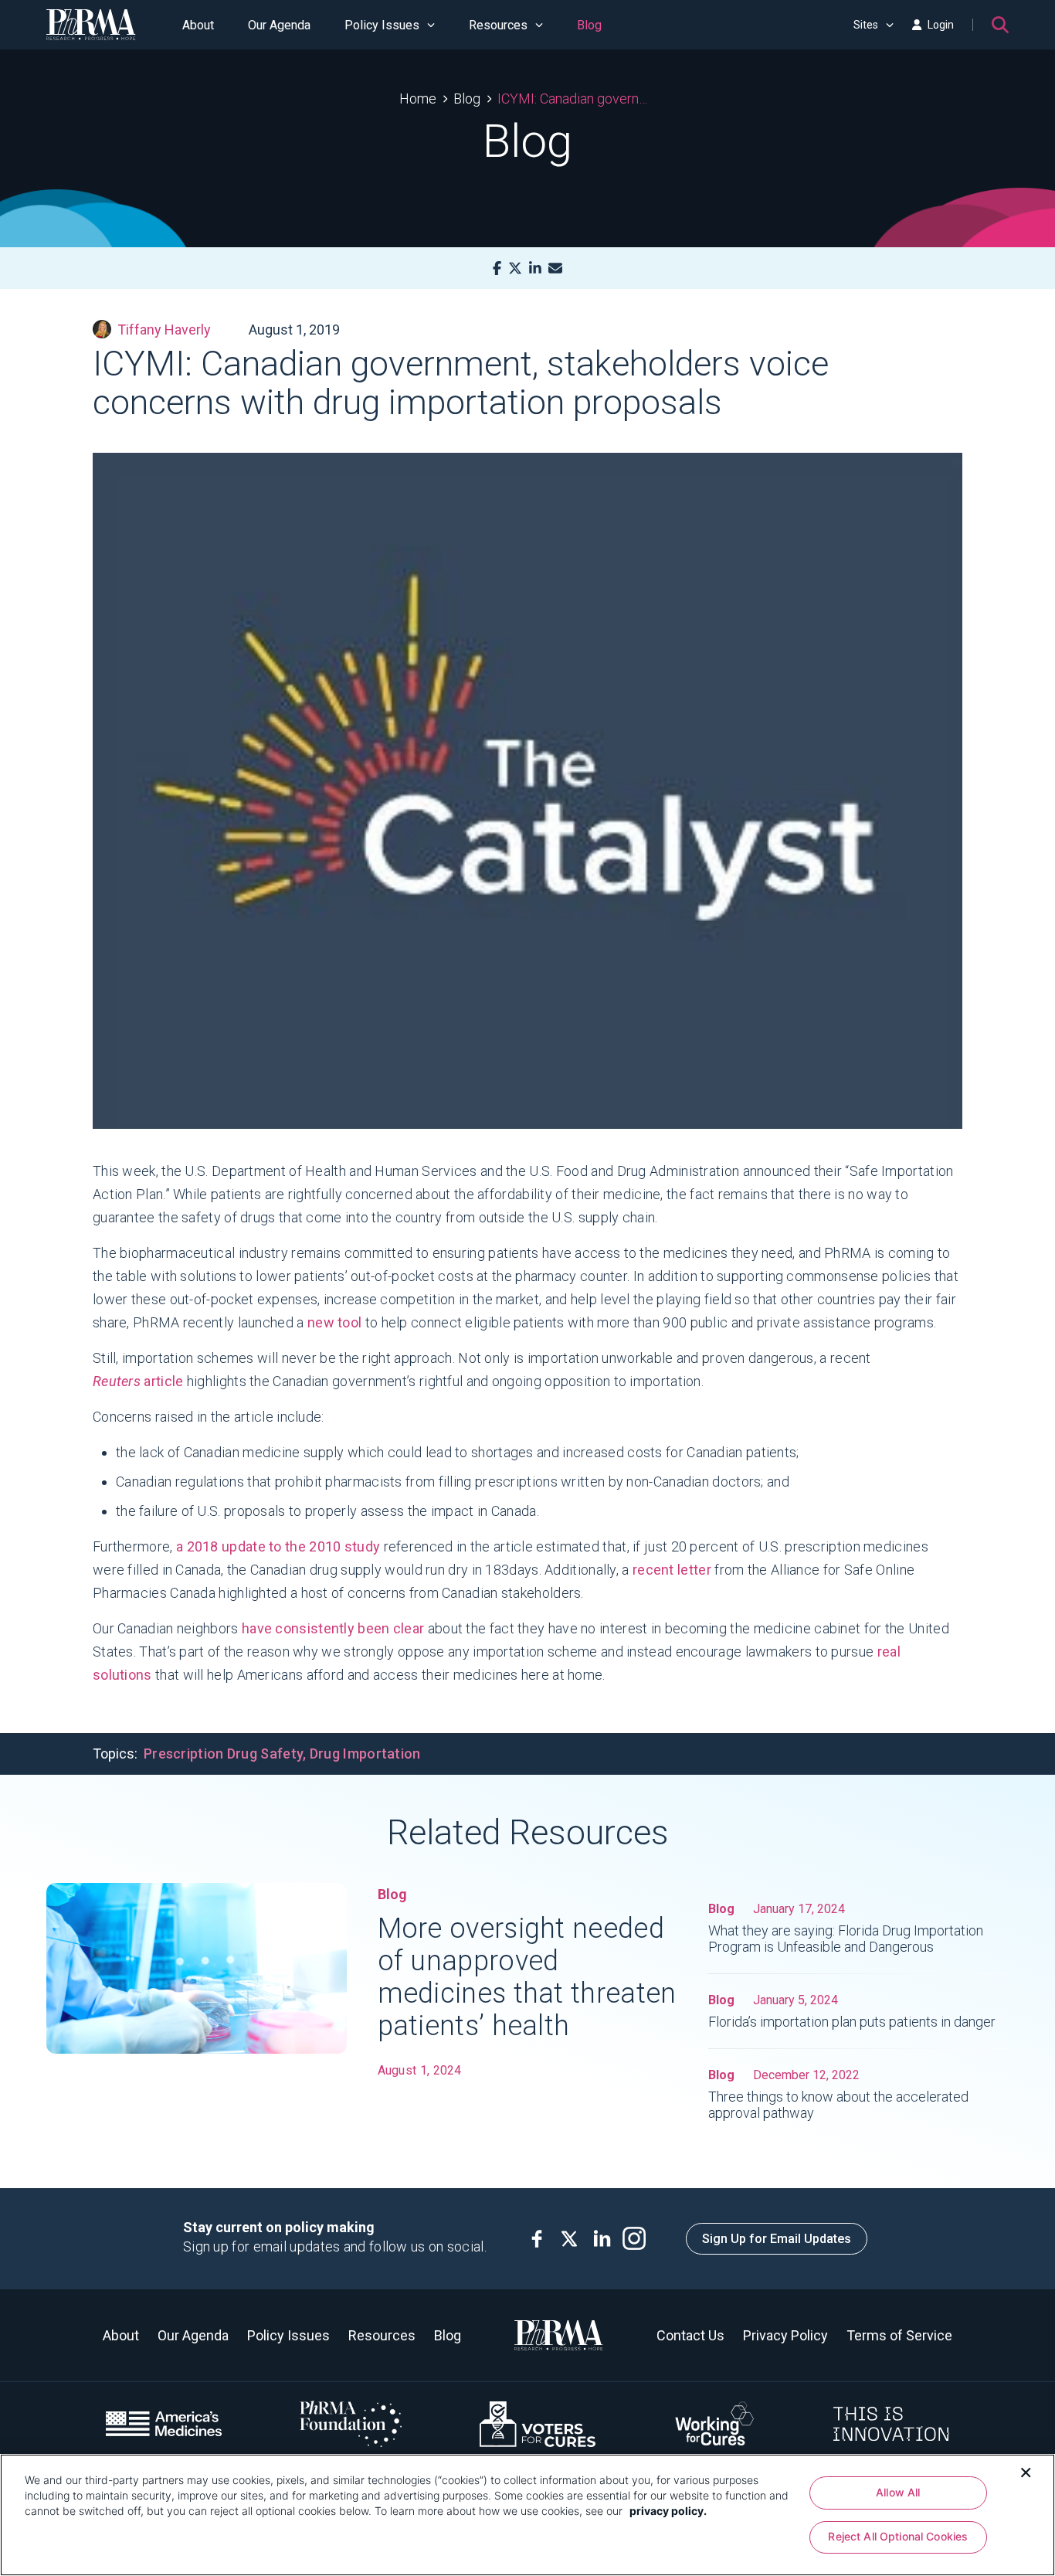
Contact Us (690, 2335)
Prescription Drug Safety (223, 1754)
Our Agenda (279, 25)
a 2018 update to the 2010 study (278, 1546)
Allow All (898, 2492)
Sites (866, 25)
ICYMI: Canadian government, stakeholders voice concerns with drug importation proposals (577, 99)
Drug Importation (365, 1754)
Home (418, 99)
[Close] (1026, 2471)
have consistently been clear (333, 1628)
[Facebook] (497, 268)
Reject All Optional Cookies (898, 2537)
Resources (498, 25)
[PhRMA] (91, 25)
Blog (589, 25)
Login (941, 25)
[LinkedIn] (535, 268)
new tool (334, 1322)
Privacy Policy (785, 2335)
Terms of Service (899, 2335)
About (198, 25)
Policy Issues (382, 25)
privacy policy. (668, 2511)
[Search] (1000, 25)
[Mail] (555, 268)
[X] (515, 268)
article (138, 1381)
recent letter (672, 1570)
